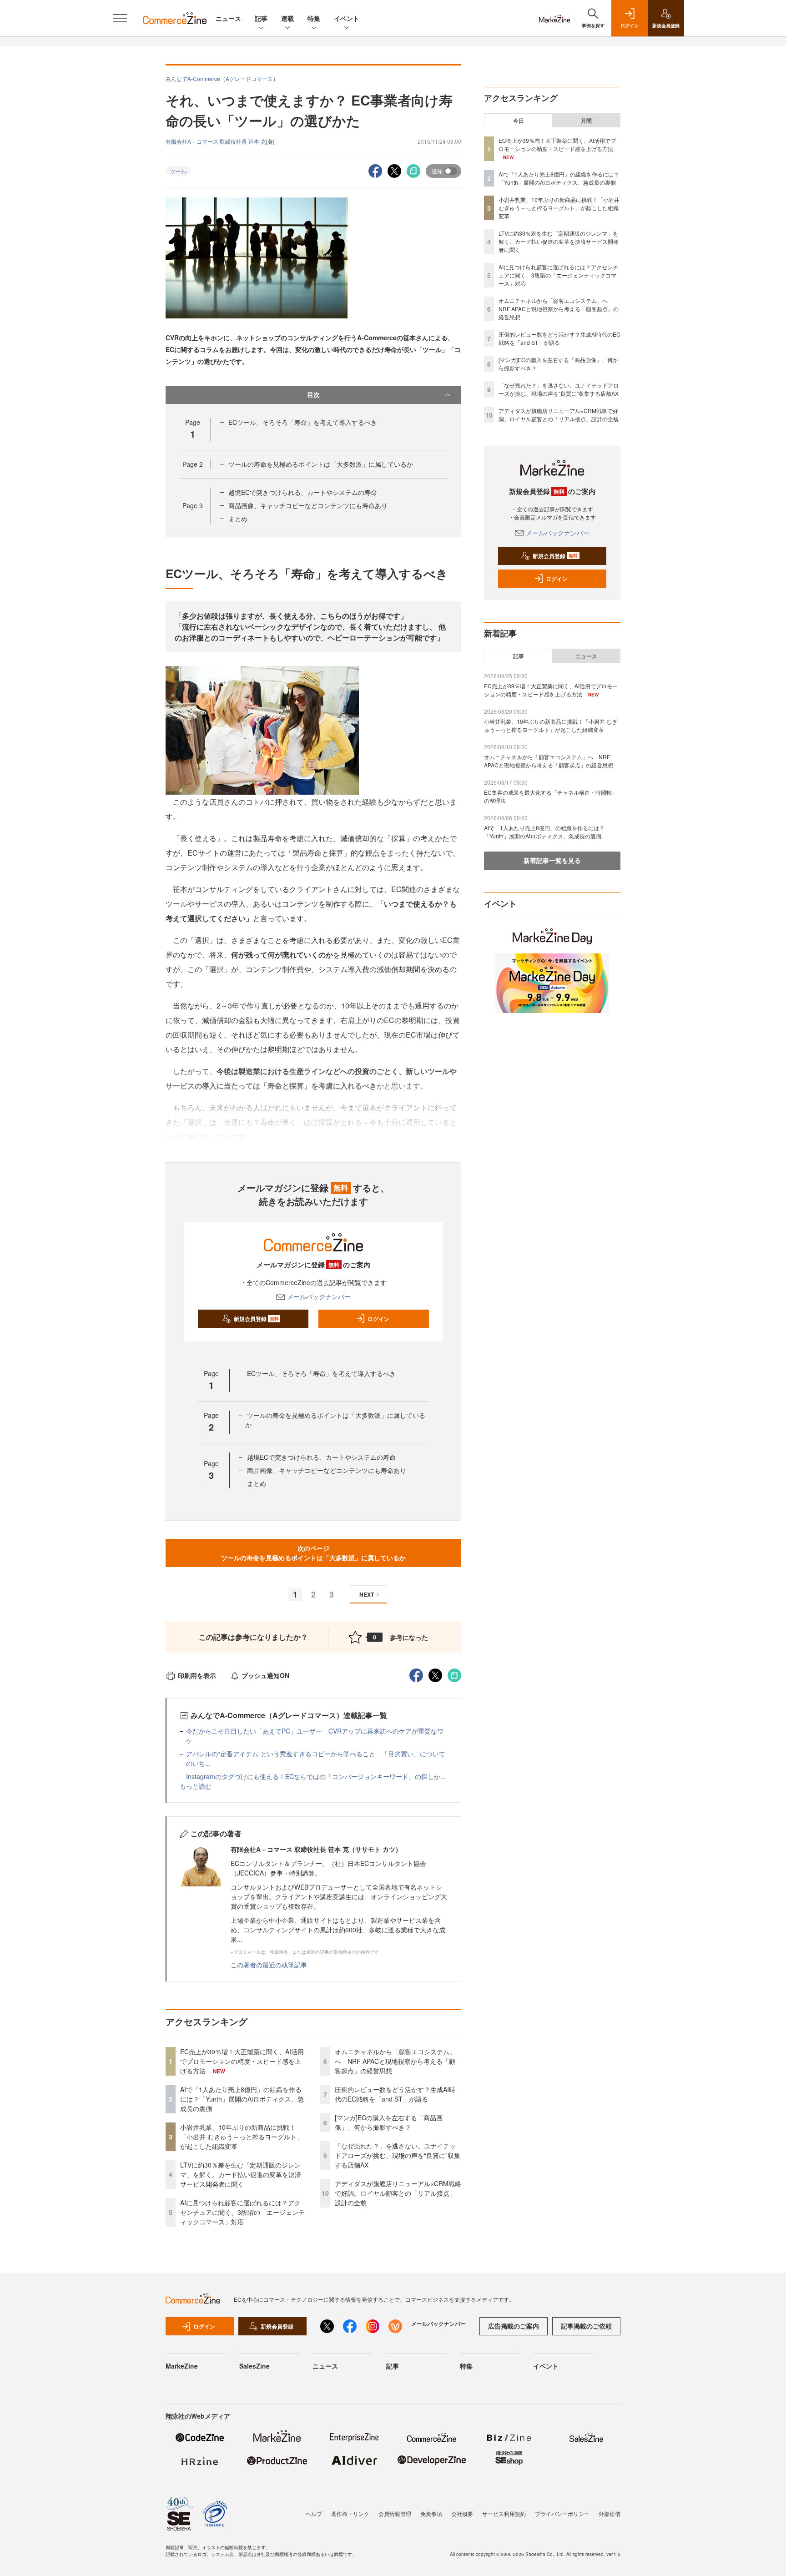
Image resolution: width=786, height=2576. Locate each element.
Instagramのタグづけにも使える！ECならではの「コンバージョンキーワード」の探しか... (316, 1776)
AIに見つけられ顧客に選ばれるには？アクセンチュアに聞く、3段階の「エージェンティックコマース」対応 (242, 2212)
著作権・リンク (350, 2513)
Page (193, 464)
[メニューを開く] (120, 18)
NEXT (367, 1594)
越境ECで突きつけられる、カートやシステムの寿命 (303, 492)
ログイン (378, 1319)
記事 (261, 18)
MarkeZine (182, 2366)
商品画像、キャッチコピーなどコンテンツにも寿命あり (308, 505)
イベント (347, 18)
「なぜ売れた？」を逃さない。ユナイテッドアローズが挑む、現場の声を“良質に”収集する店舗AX (398, 2155)
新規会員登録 (256, 1319)
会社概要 (462, 2513)
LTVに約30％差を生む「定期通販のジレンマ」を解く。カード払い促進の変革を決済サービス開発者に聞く (241, 2174)
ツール (178, 171)
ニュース (228, 18)
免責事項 (431, 2513)
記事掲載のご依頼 (586, 2326)
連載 (287, 18)
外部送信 (610, 2513)
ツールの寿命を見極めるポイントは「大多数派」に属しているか (321, 464)
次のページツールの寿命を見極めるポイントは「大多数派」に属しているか (313, 1553)
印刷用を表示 (197, 1675)
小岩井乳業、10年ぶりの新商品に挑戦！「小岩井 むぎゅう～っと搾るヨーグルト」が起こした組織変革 (242, 2137)
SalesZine (254, 2366)
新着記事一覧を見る (552, 860)
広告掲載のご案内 (514, 2326)
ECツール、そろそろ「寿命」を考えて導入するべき (303, 422)
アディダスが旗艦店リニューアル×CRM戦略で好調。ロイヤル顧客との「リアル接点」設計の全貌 (398, 2193)
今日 (519, 121)
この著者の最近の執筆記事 (269, 1965)
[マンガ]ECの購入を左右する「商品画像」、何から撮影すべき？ (389, 2122)
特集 (314, 18)
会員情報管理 (395, 2513)
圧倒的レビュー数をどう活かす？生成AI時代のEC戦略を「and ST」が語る (395, 2094)
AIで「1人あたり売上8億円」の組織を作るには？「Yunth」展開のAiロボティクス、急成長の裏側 (242, 2099)
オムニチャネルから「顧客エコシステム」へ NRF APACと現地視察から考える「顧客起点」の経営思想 (395, 2061)
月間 (586, 121)
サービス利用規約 (504, 2513)
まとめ (238, 519)
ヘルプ (314, 2513)
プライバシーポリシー (562, 2513)
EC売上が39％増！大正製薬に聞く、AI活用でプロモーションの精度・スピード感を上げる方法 (242, 2061)
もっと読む (196, 1786)
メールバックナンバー (319, 1296)
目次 (313, 394)
